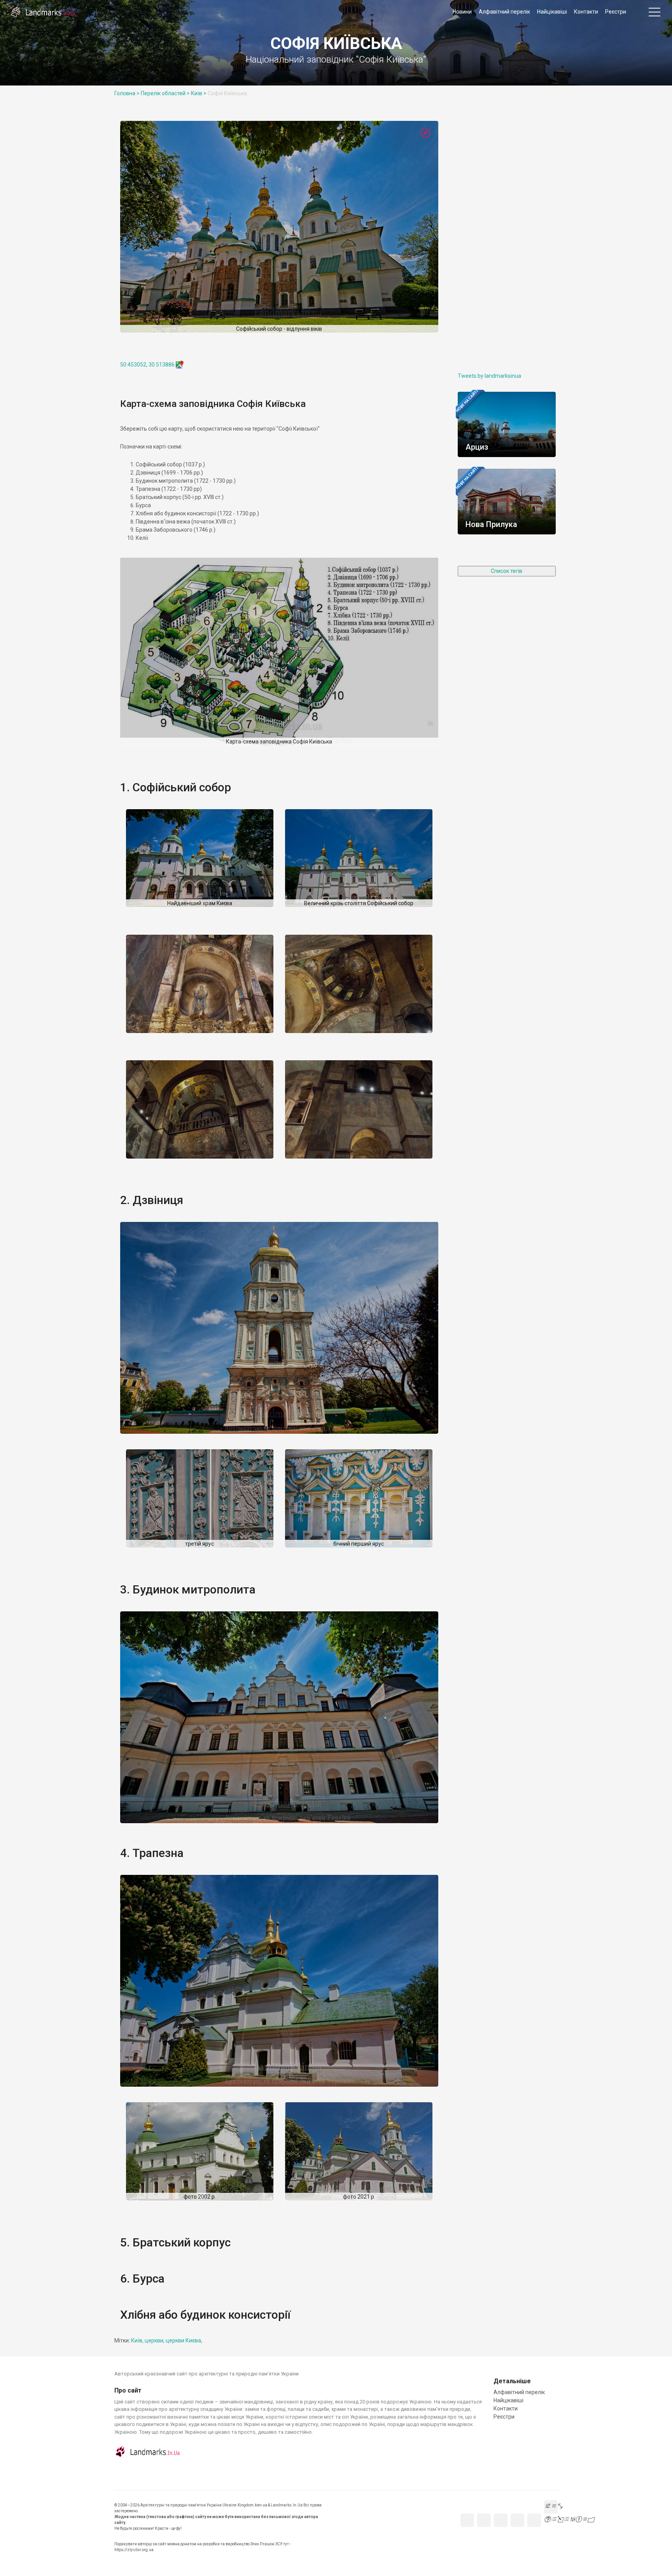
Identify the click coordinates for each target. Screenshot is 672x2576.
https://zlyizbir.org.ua (134, 2550)
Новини (462, 12)
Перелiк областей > (165, 93)
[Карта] (425, 133)
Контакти (586, 12)
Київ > (199, 93)
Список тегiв (507, 571)
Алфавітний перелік (504, 12)
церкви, (155, 2340)
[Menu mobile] (654, 14)
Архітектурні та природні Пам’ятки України (43, 12)
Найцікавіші (552, 12)
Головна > (127, 93)
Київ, (138, 2340)
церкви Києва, (184, 2340)
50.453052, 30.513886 (147, 365)
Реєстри (616, 12)
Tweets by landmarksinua (489, 376)
